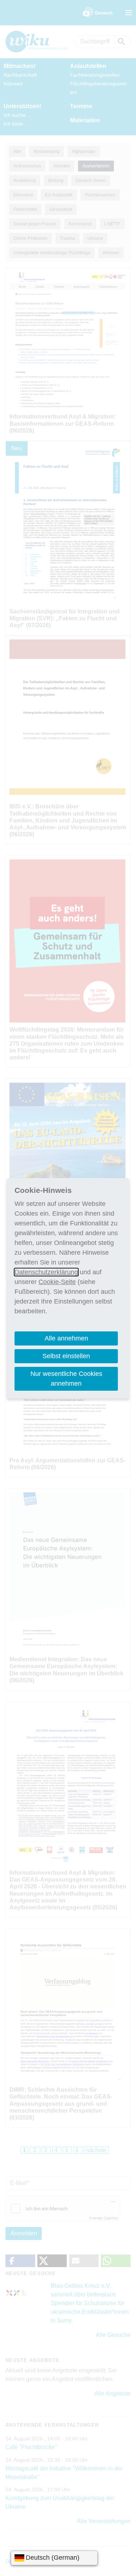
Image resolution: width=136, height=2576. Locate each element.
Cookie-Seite (57, 1282)
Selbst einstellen (66, 1356)
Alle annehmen (66, 1338)
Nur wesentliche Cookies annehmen (66, 1379)
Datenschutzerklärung (46, 1272)
